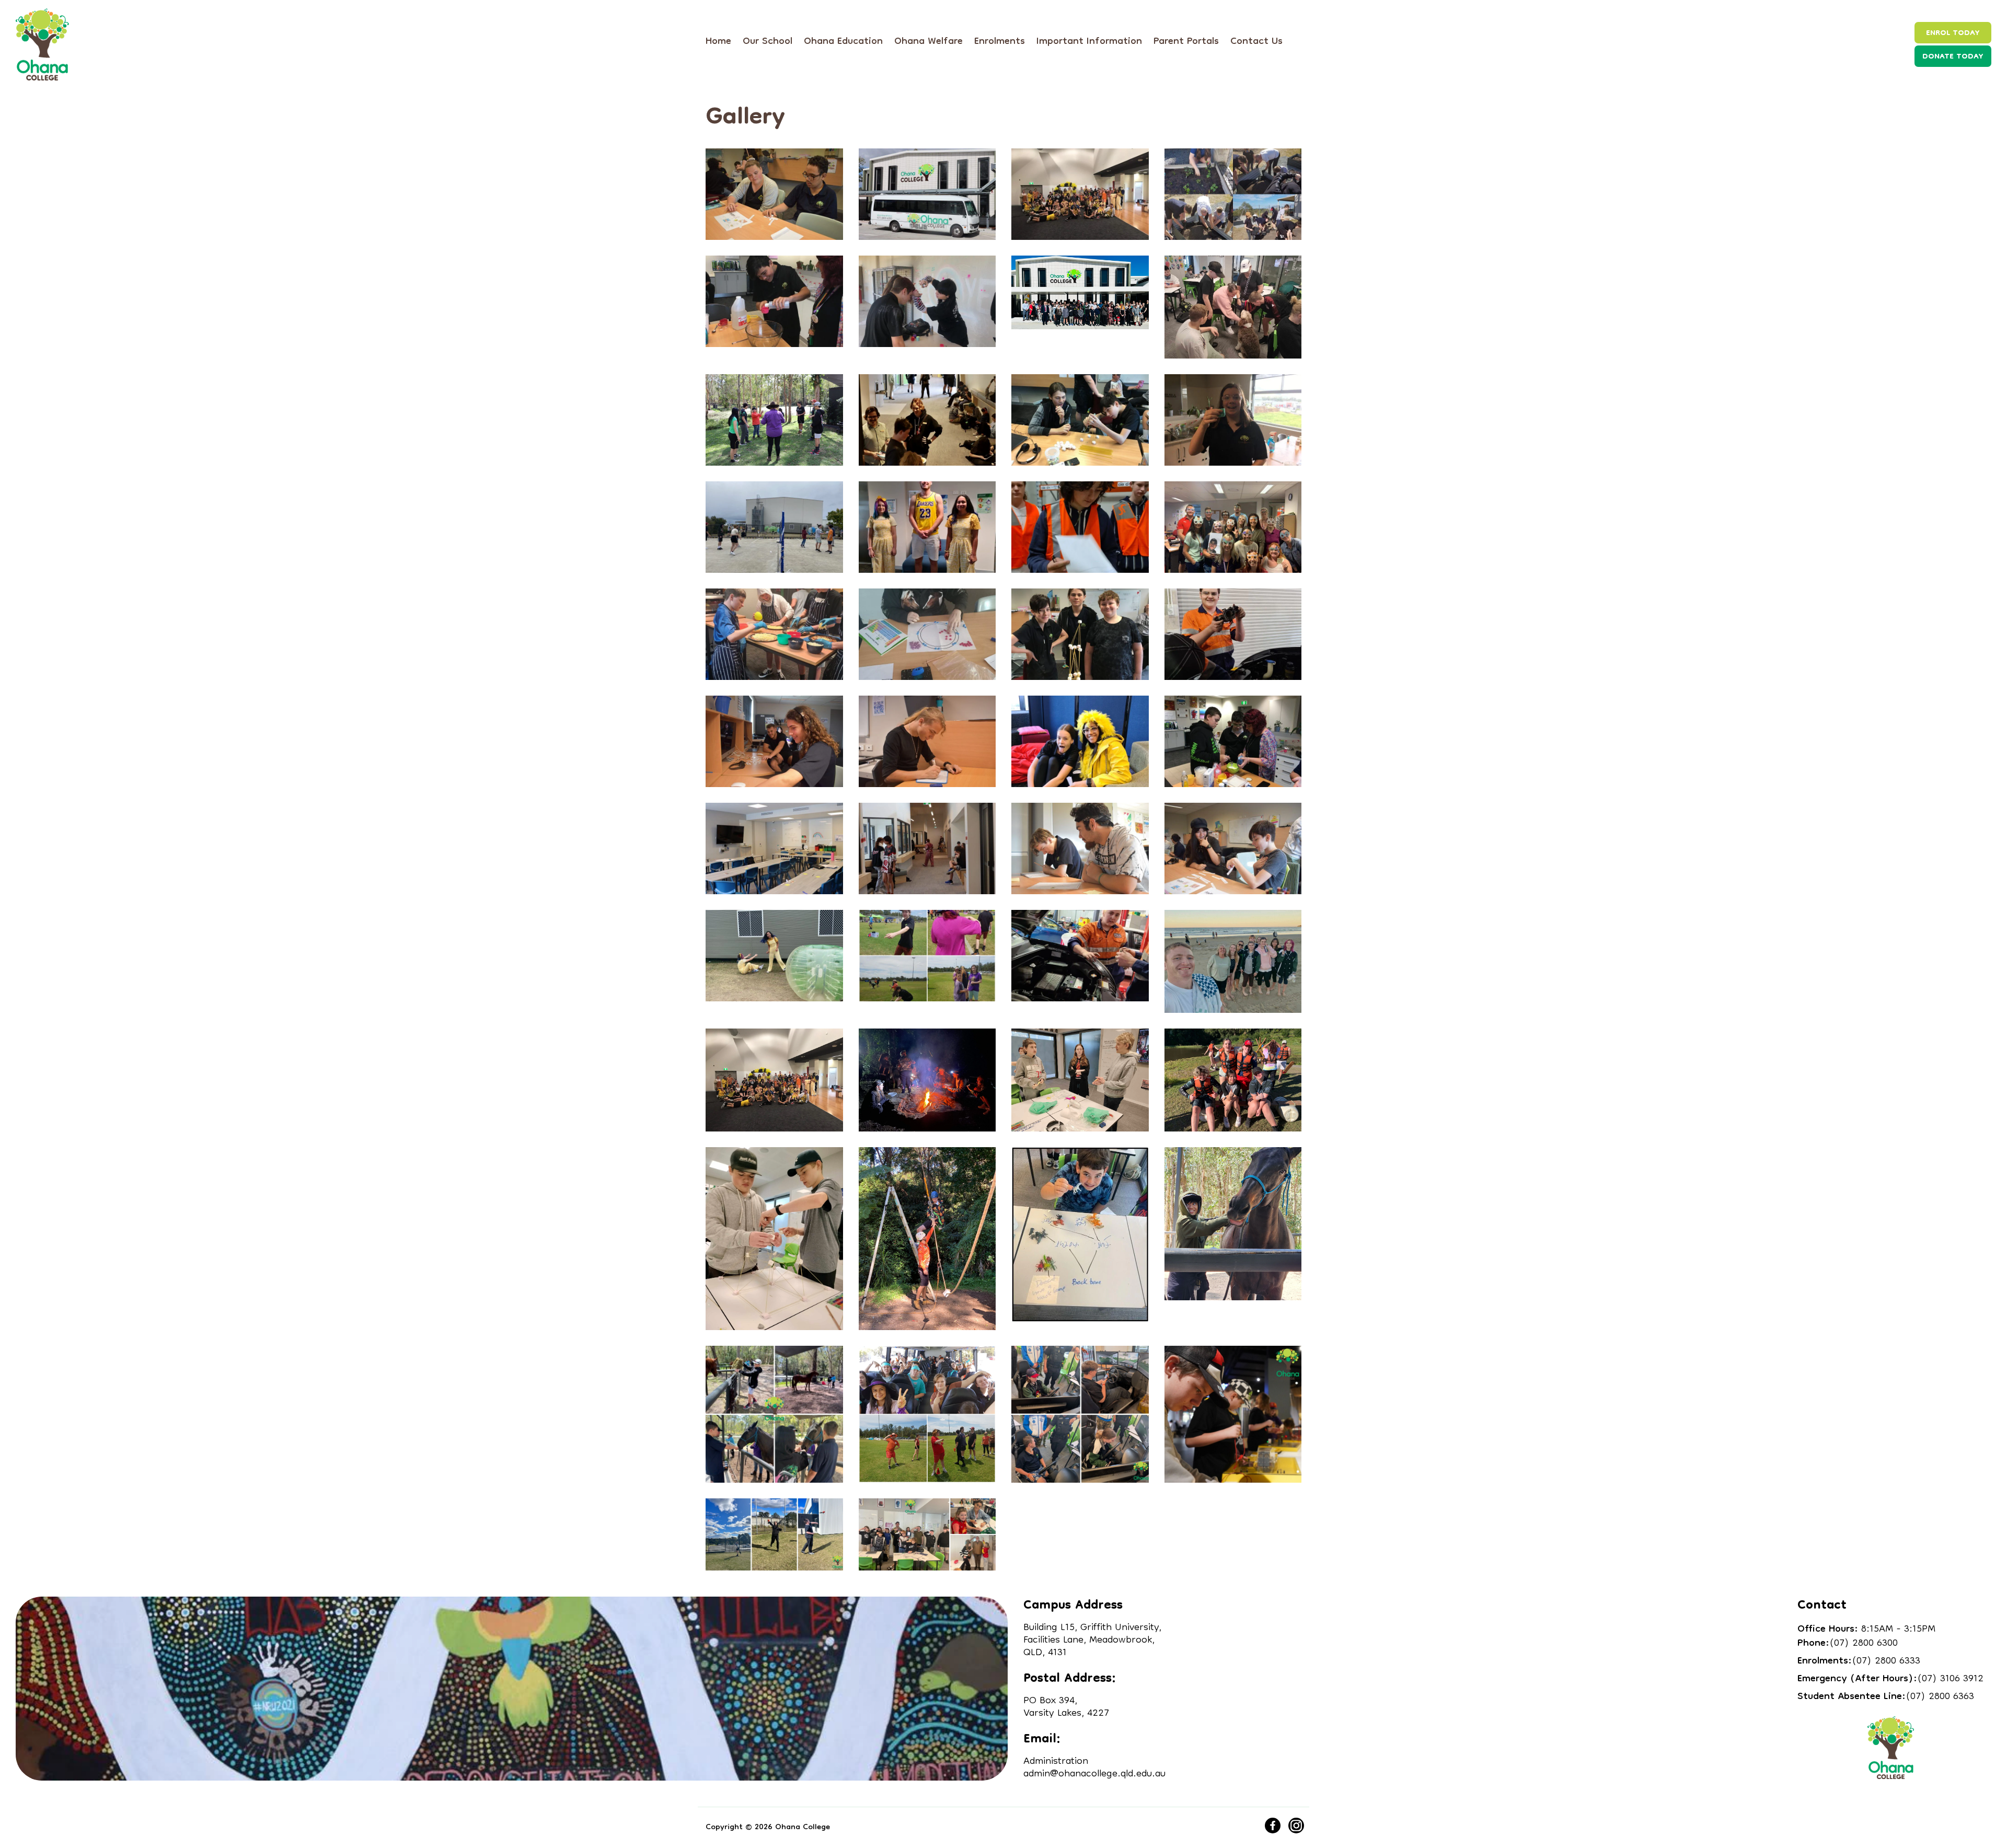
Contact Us (1256, 42)
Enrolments (1000, 42)
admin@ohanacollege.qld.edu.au (1094, 1771)
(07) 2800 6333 (1859, 1661)
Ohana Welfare (928, 42)
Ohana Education (843, 42)
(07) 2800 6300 (1848, 1644)
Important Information (1089, 42)
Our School (768, 42)
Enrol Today (1953, 33)
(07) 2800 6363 (1886, 1697)
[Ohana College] (42, 44)
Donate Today (1953, 57)
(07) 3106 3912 (1890, 1679)
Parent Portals (1186, 42)
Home (718, 42)
